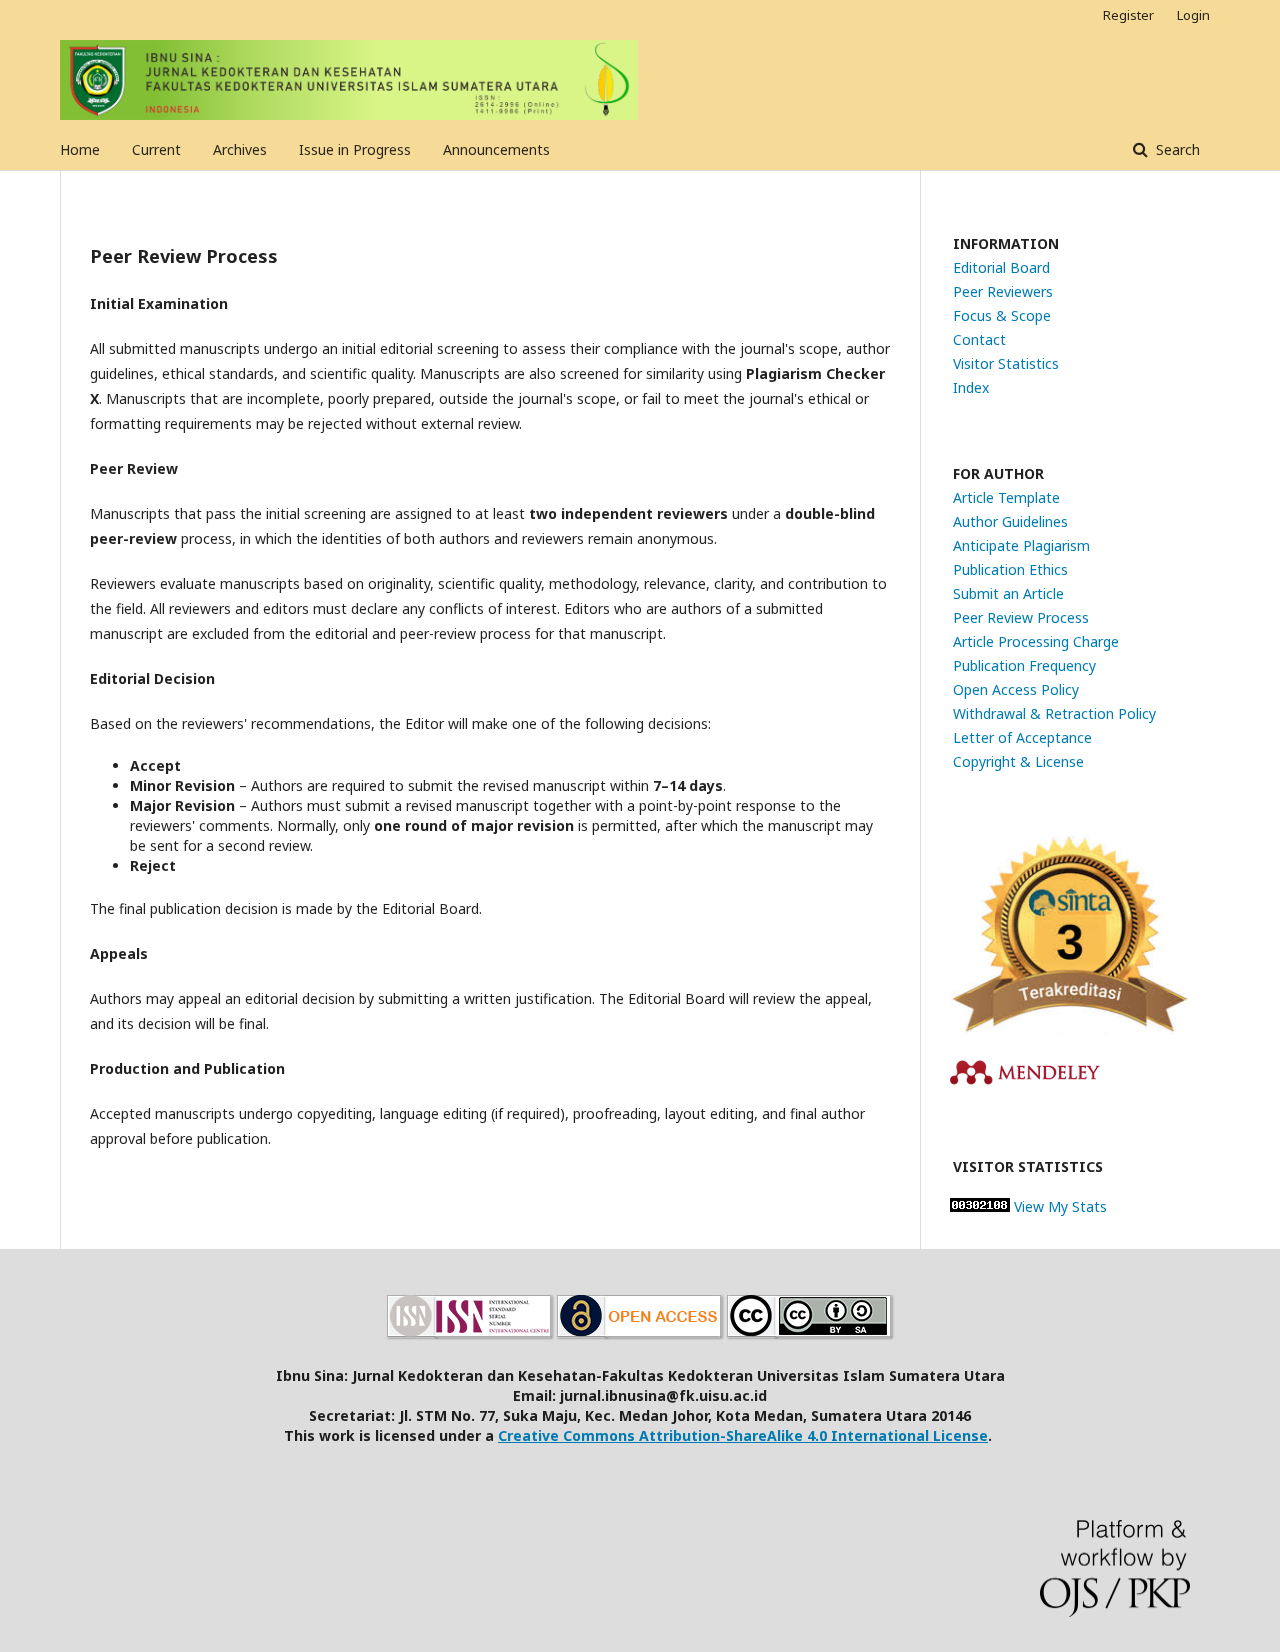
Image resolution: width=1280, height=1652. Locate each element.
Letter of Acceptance (1022, 737)
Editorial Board (1001, 267)
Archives (240, 149)
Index (971, 387)
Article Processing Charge (1036, 641)
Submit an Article (1008, 593)
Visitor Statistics (1006, 363)
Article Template (1006, 497)
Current (156, 149)
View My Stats (1060, 1206)
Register (1128, 15)
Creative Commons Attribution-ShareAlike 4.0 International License (743, 1435)
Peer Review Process (1021, 617)
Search (1176, 149)
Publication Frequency (1024, 665)
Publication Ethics (1010, 569)
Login (1193, 15)
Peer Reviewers (1003, 291)
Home (80, 149)
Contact (979, 339)
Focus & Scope (1002, 315)
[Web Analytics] (980, 1206)
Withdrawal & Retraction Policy (1054, 713)
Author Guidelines (1010, 521)
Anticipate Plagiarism (1021, 545)
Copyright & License (1018, 761)
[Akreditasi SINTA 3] (1070, 1029)
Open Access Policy (1016, 689)
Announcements (496, 149)
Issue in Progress (355, 149)
